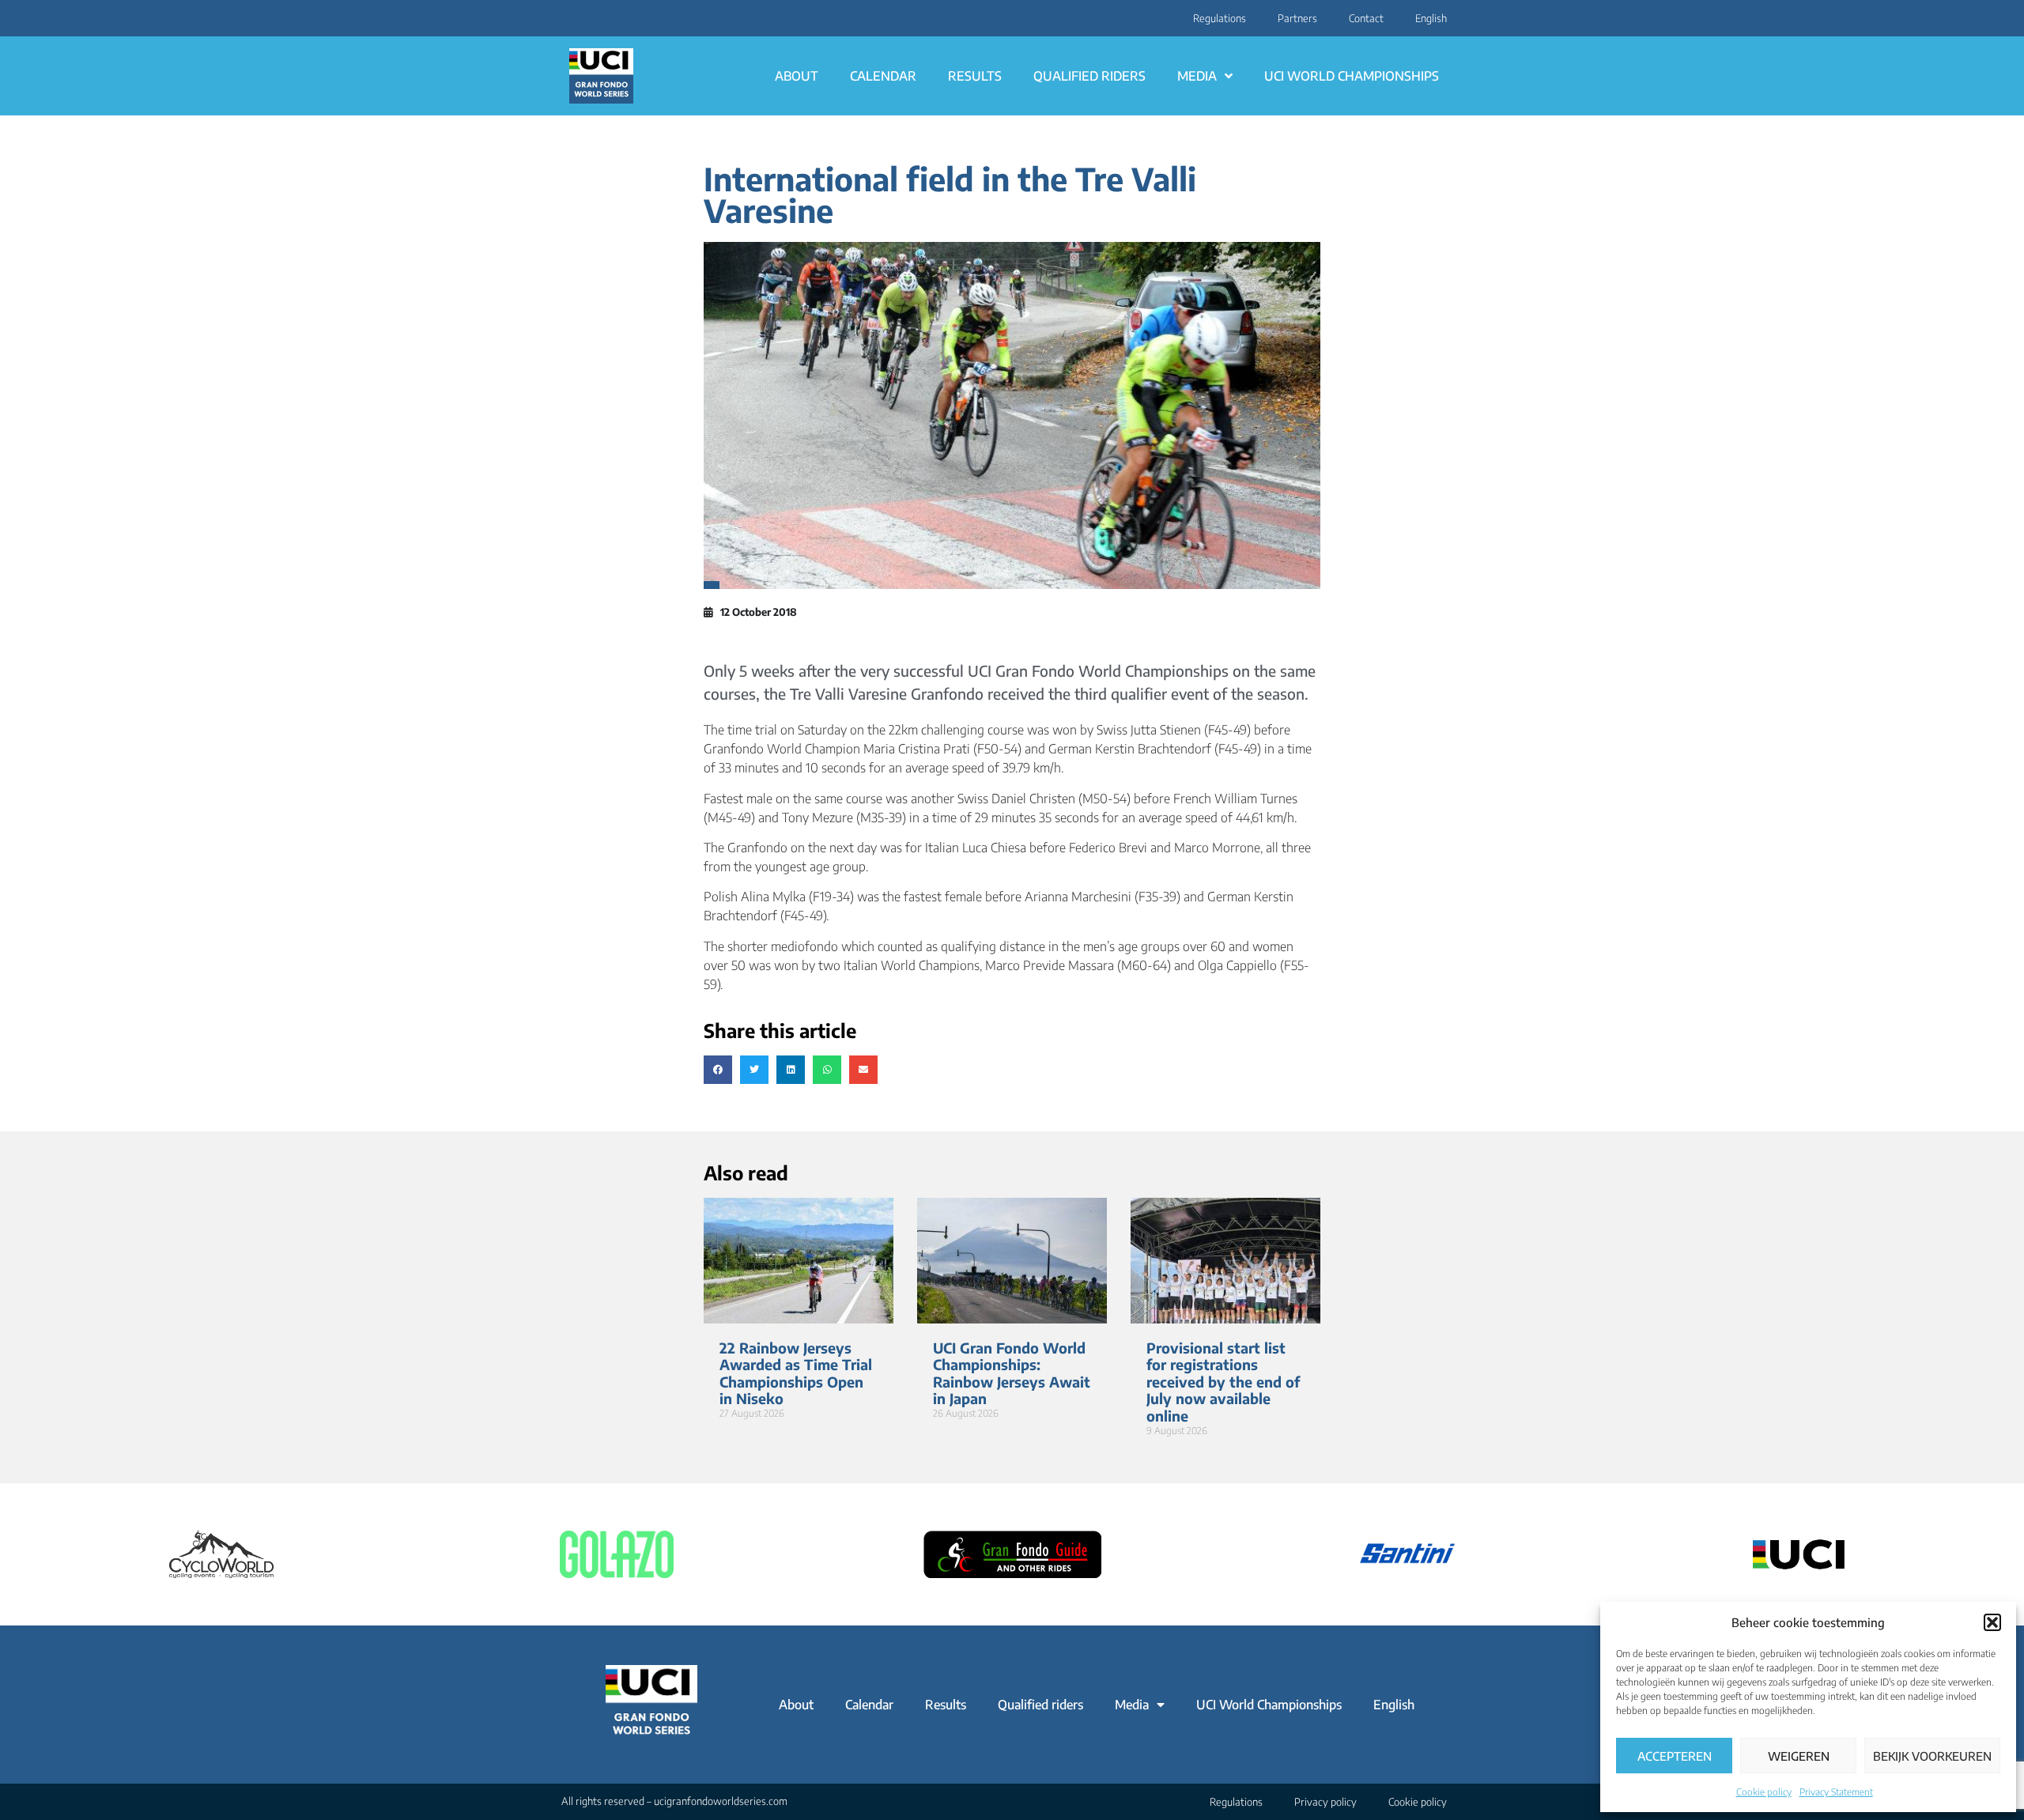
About (797, 76)
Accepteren (1675, 1756)
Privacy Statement (1836, 1792)
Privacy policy (1325, 1802)
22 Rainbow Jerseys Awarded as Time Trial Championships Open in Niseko (796, 1373)
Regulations (1220, 18)
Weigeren (1799, 1756)
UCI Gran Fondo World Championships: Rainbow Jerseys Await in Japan (1012, 1373)
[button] (1992, 1622)
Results (975, 76)
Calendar (883, 76)
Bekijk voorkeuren (1932, 1756)
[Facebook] (576, 18)
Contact (1366, 18)
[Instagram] (567, 18)
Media (1197, 76)
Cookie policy (1764, 1792)
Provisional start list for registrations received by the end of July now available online (1223, 1382)
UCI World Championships (1352, 76)
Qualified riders (1089, 76)
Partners (1297, 18)
